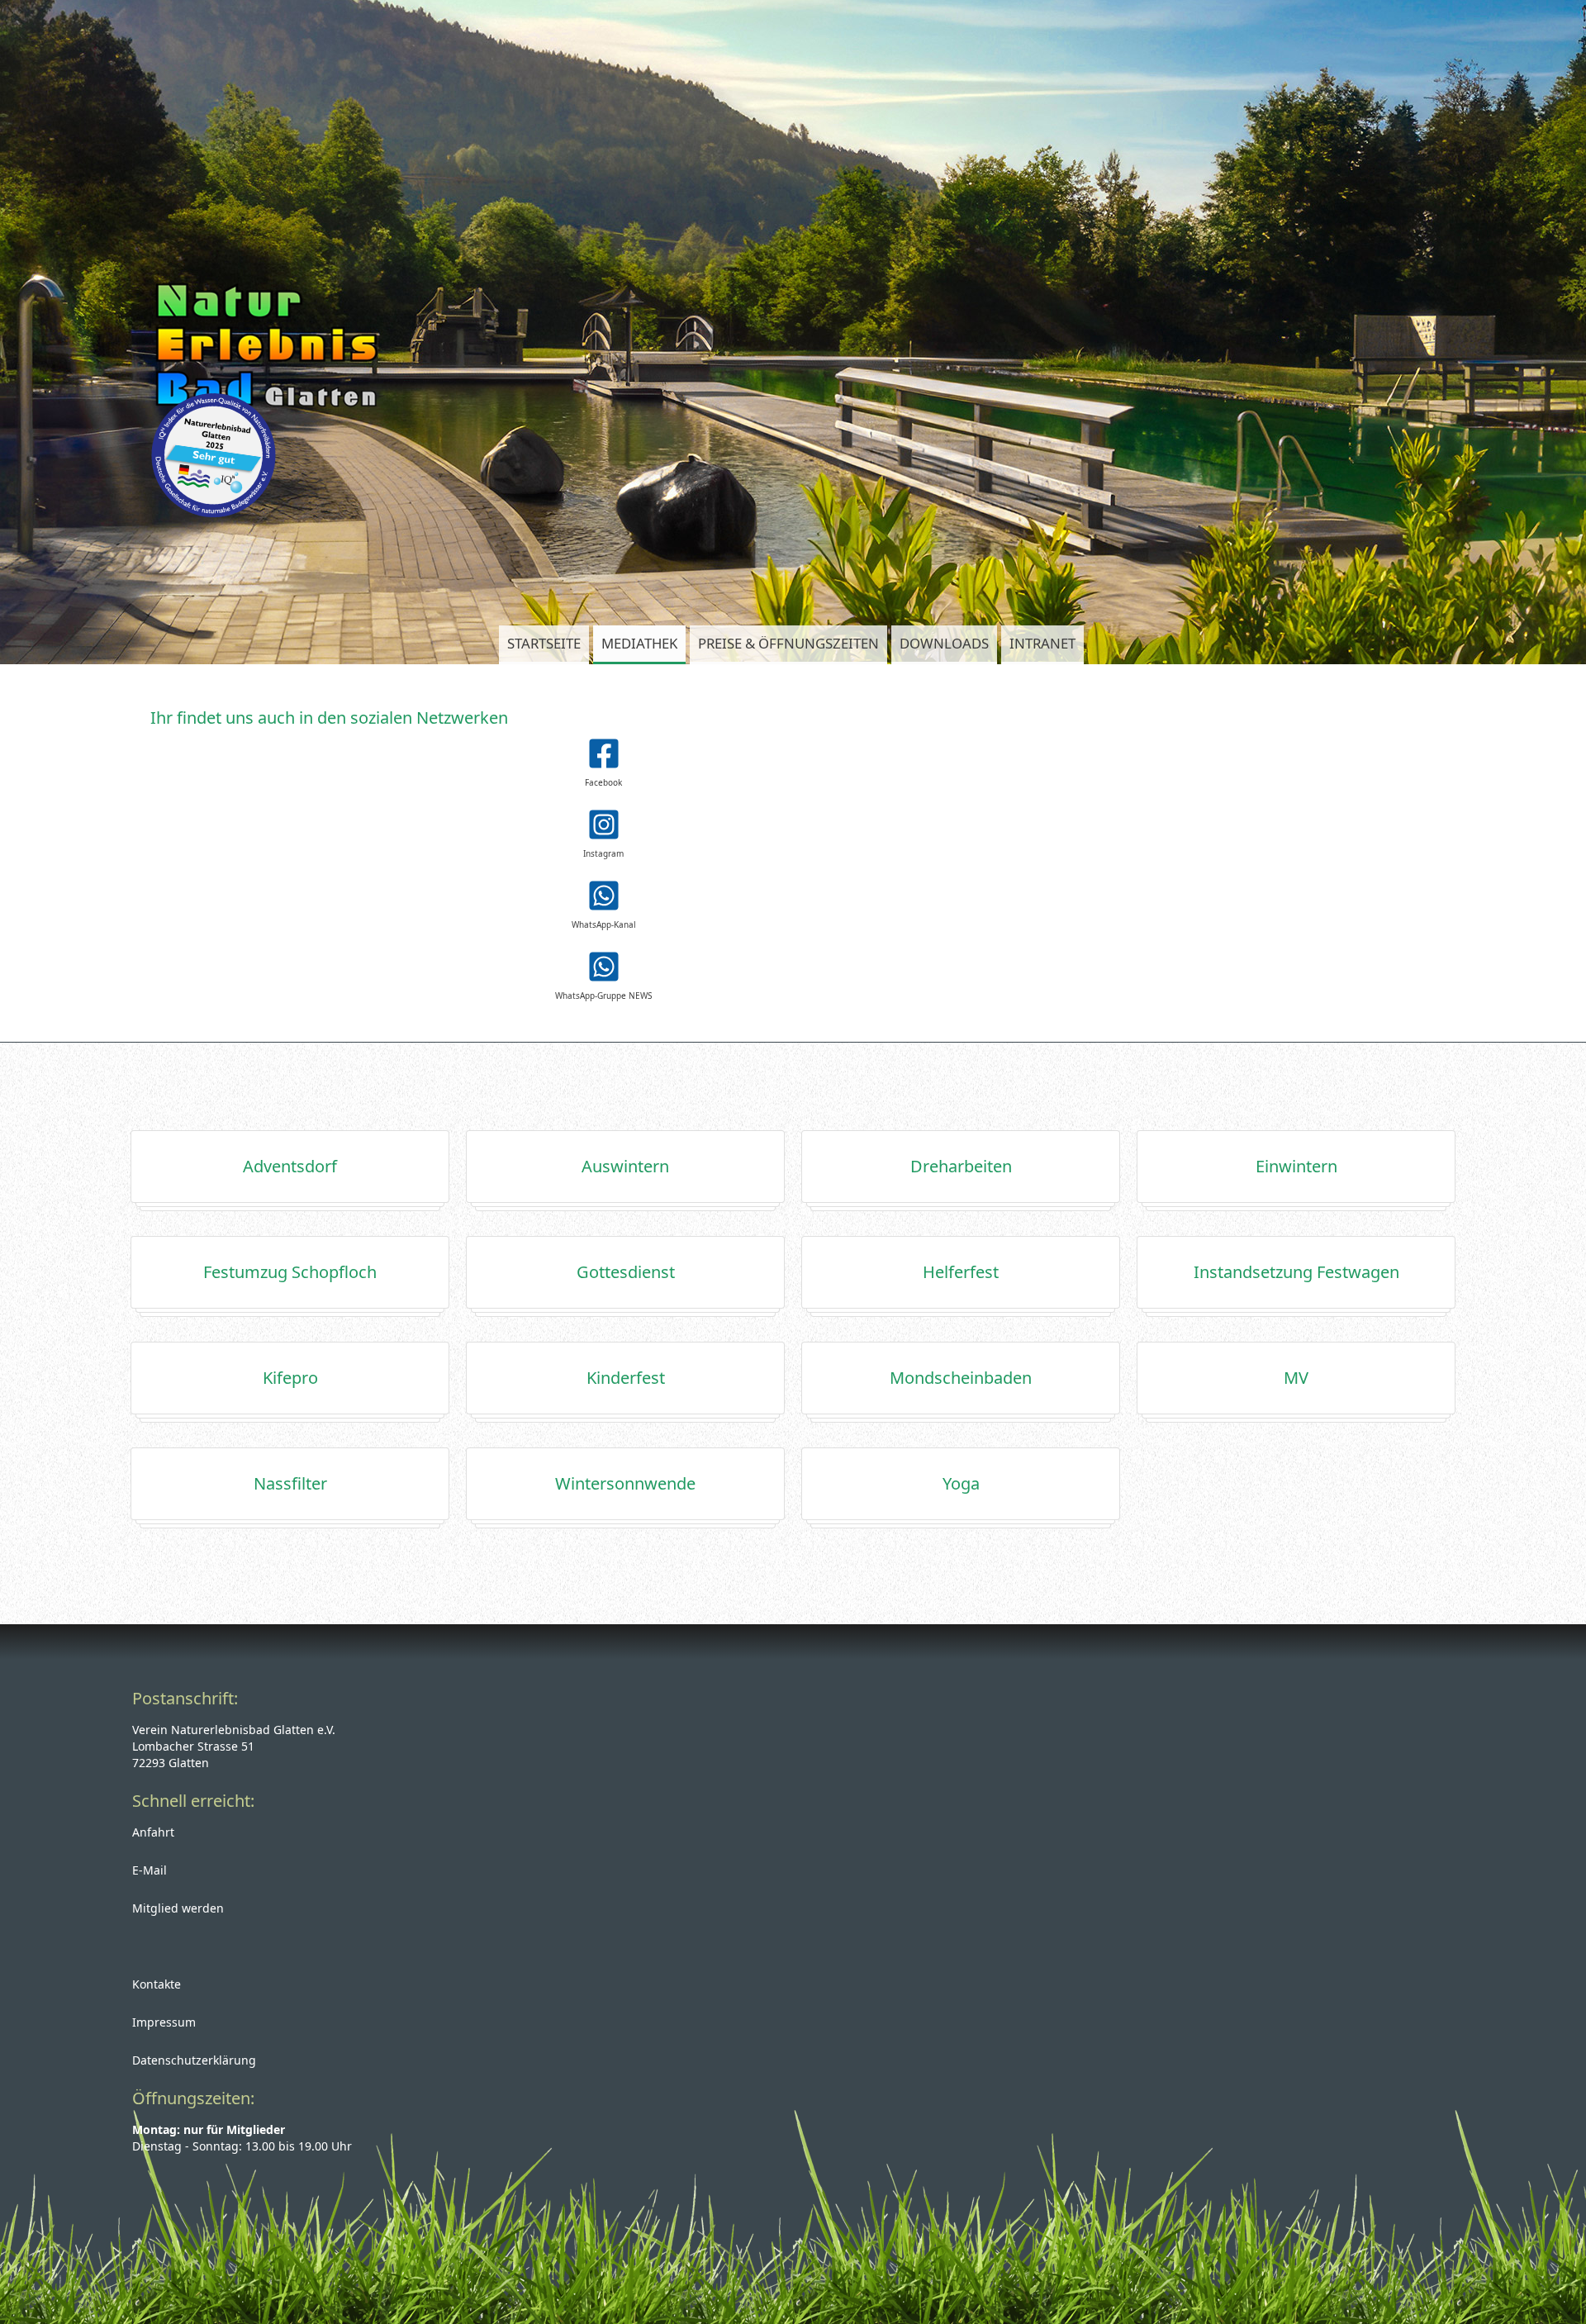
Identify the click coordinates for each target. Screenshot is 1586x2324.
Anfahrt (153, 1832)
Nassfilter (290, 1483)
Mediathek (639, 643)
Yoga (961, 1483)
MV (1296, 1378)
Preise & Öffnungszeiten (788, 643)
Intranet (1042, 643)
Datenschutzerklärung (194, 2060)
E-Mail (150, 1870)
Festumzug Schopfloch (290, 1272)
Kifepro (290, 1378)
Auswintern (625, 1166)
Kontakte (157, 1984)
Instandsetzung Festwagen (1296, 1272)
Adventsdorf (290, 1166)
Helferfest (961, 1272)
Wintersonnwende (625, 1483)
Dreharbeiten (961, 1166)
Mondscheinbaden (961, 1378)
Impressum (164, 2022)
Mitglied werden (178, 1908)
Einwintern (1296, 1166)
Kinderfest (626, 1378)
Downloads (944, 643)
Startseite (544, 643)
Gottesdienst (626, 1272)
